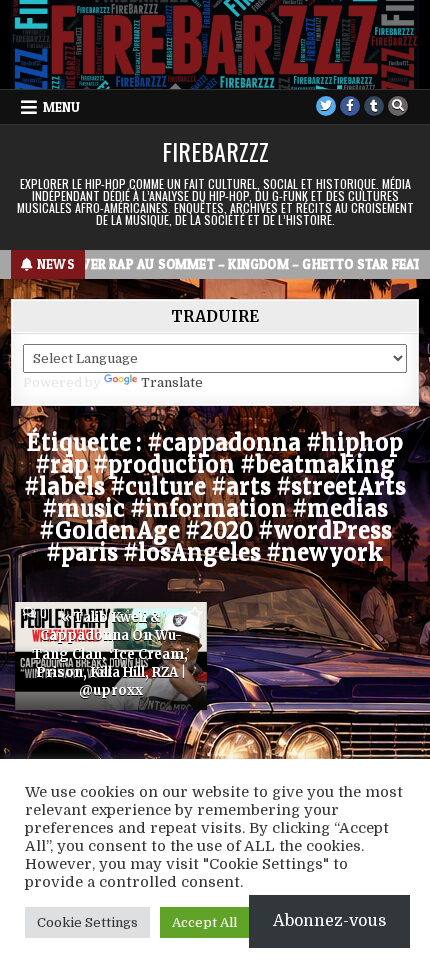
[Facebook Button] (350, 106)
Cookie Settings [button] (87, 922)
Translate (172, 382)
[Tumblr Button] (374, 106)
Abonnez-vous (329, 921)
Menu (61, 107)
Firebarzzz (215, 151)
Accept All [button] (204, 922)
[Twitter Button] (326, 106)
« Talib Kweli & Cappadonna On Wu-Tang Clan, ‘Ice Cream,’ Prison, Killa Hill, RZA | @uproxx (111, 654)
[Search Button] (398, 106)
